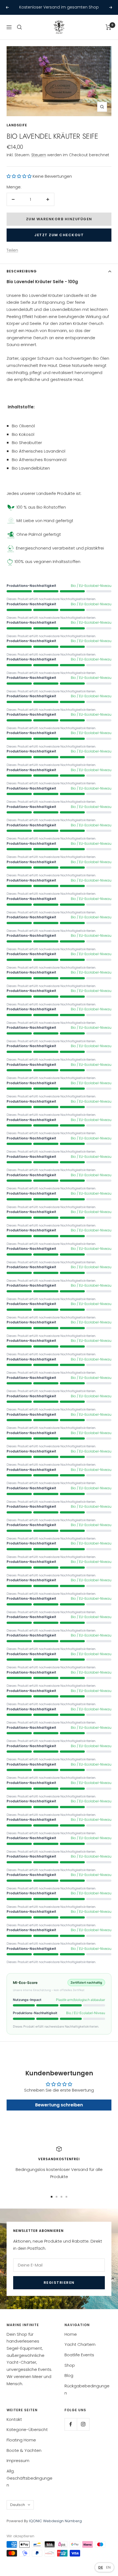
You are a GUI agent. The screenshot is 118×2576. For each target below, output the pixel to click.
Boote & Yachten (24, 2450)
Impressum (18, 2461)
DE (101, 2567)
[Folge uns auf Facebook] (71, 2424)
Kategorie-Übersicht (27, 2429)
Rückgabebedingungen (87, 2389)
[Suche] (19, 27)
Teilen (12, 250)
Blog (69, 2375)
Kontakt (14, 2419)
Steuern (39, 155)
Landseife (17, 125)
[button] (19, 176)
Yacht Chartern (80, 2344)
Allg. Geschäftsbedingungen (29, 2478)
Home (71, 2334)
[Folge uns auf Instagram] (83, 2424)
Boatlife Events (79, 2355)
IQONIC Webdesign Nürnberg (55, 2521)
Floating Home (21, 2440)
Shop (70, 2365)
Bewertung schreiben (59, 2105)
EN (108, 2567)
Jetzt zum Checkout (59, 235)
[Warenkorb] (109, 27)
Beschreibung (22, 271)
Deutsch (18, 2505)
